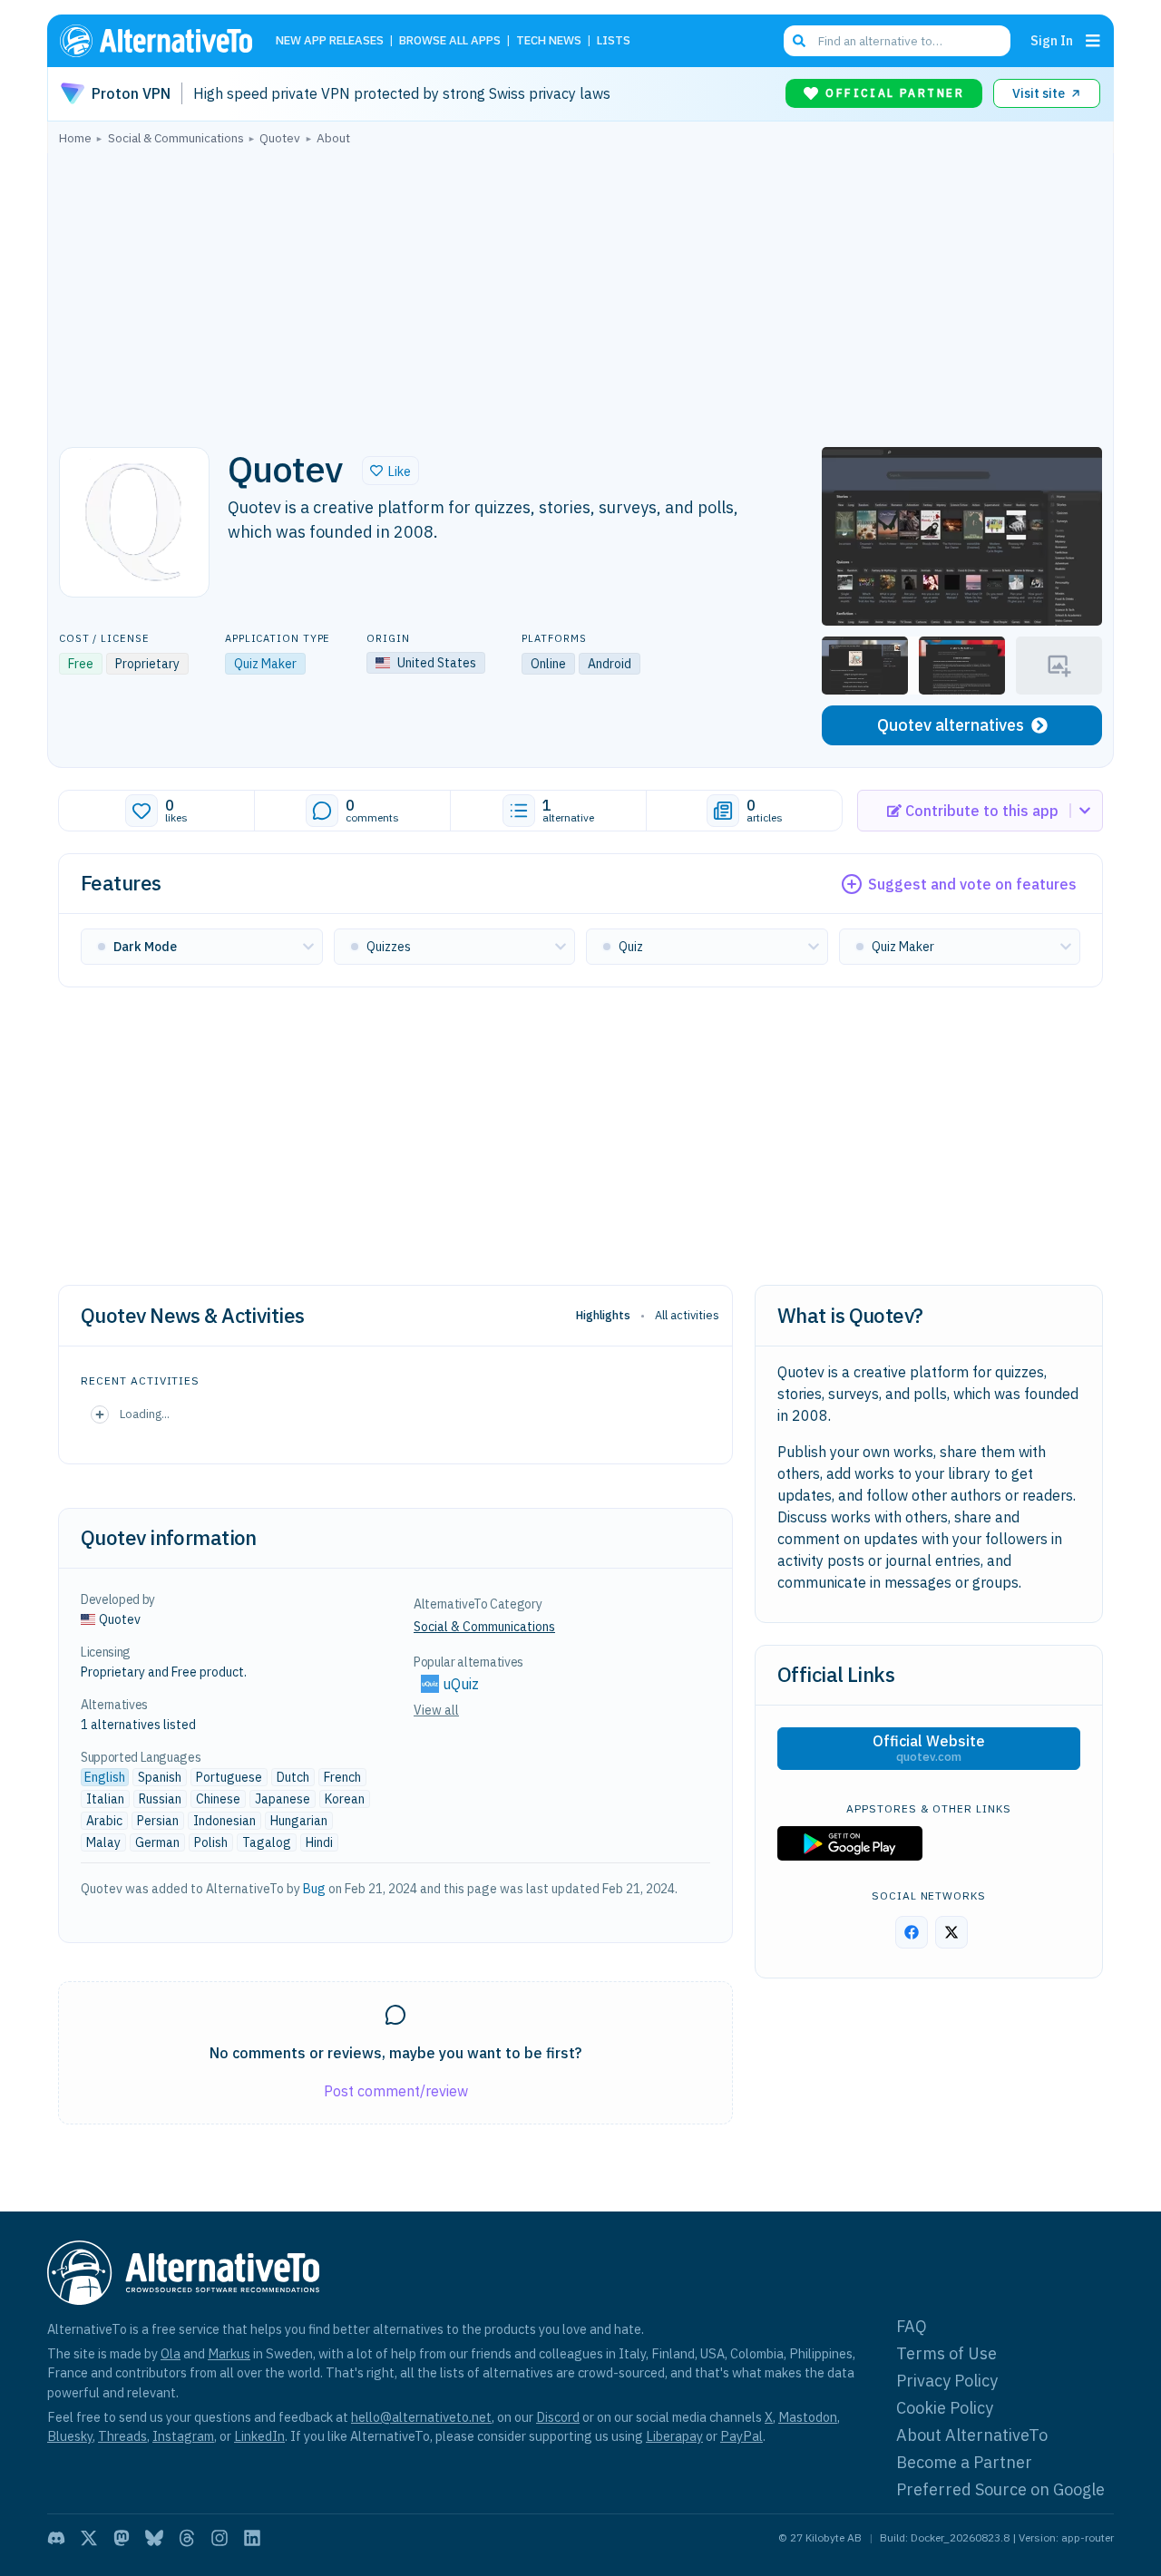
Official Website (929, 1748)
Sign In (1052, 40)
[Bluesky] (154, 2538)
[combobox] (897, 41)
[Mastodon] (122, 2538)
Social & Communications (484, 1627)
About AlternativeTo (972, 2435)
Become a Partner (964, 2462)
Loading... (145, 1414)
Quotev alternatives (951, 725)
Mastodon (808, 2417)
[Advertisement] (580, 291)
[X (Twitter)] (89, 2538)
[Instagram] (220, 2538)
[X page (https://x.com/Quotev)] (951, 1932)
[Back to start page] (164, 41)
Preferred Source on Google (1000, 2489)
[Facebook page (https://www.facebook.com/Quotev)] (912, 1932)
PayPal (741, 2436)
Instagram (183, 2436)
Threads (122, 2436)
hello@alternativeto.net (421, 2417)
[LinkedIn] (252, 2538)
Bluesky (70, 2436)
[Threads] (187, 2538)
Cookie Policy (945, 2408)
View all (436, 1710)
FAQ (912, 2326)
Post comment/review (396, 2091)
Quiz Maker (265, 664)
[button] (390, 471)
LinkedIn (259, 2436)
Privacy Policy (947, 2381)
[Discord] (56, 2538)
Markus (229, 2353)
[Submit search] (799, 41)
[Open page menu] (1093, 41)
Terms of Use (946, 2353)
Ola (171, 2353)
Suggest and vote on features (972, 884)
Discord (558, 2417)
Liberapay (674, 2436)
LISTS (614, 41)
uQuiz (461, 1684)
